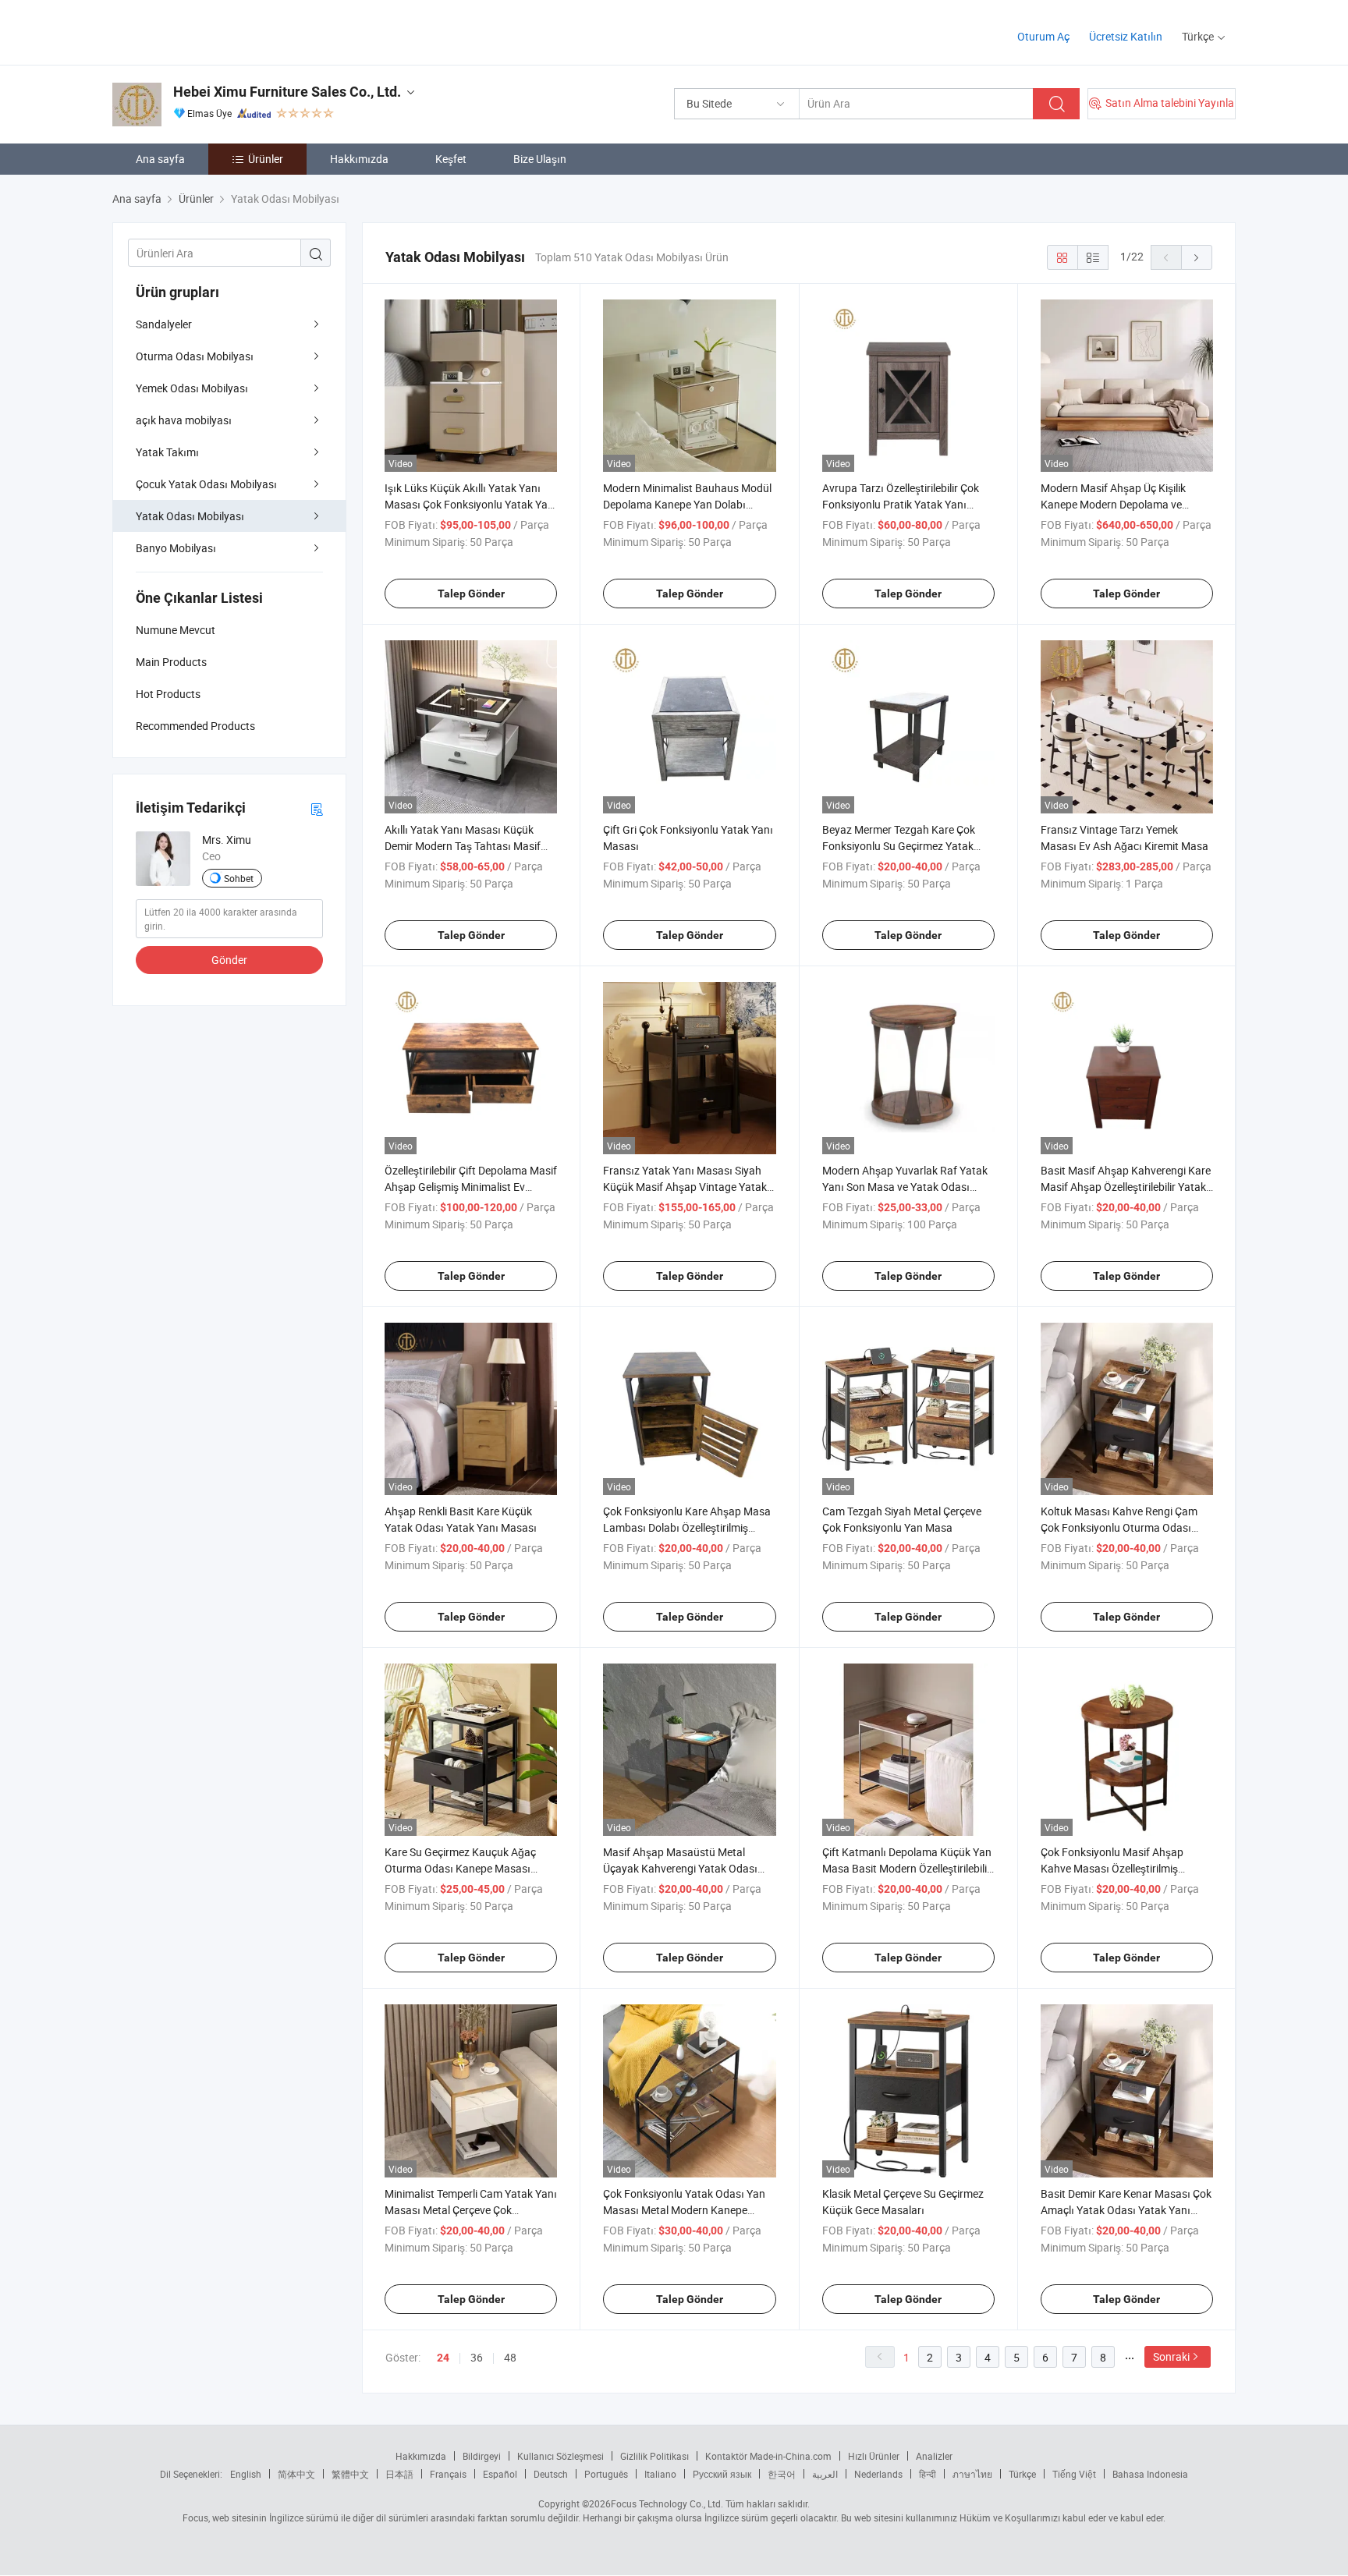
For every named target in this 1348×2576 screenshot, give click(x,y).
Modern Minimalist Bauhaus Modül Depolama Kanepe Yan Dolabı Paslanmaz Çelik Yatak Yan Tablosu (689, 504)
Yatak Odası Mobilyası (190, 516)
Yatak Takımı (167, 452)
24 (443, 2358)
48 (510, 2357)
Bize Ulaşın (540, 159)
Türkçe (1022, 2474)
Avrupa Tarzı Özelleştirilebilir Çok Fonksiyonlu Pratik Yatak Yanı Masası (901, 504)
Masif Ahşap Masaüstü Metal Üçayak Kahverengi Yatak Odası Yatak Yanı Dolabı (680, 1868)
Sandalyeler (164, 324)
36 (477, 2357)
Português (606, 2474)
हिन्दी (928, 2474)
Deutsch (551, 2474)
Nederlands (878, 2474)
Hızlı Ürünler (874, 2456)
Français (448, 2474)
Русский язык (722, 2474)
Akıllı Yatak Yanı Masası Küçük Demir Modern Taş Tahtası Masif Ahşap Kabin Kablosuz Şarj (463, 846)
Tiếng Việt (1074, 2474)
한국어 (782, 2474)
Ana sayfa (160, 159)
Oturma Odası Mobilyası (195, 356)
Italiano (660, 2474)
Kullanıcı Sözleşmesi (560, 2456)
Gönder (229, 960)
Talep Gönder (471, 594)
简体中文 (296, 2474)
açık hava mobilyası (184, 420)
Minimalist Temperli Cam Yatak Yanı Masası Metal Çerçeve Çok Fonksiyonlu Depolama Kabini (471, 2210)
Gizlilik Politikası (654, 2456)
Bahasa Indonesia (1150, 2474)
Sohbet (239, 878)
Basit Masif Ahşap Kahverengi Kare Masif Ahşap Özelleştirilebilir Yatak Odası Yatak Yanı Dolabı (1126, 1187)
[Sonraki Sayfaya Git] (1197, 257)
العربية (825, 2474)
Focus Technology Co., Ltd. (667, 2503)
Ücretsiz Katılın (1126, 36)
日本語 (399, 2474)
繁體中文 (350, 2474)
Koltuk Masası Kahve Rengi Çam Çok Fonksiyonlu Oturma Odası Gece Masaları (1119, 1527)
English (246, 2474)
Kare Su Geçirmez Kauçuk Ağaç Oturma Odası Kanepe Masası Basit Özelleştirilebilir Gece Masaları (470, 1868)
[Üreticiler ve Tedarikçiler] (213, 31)
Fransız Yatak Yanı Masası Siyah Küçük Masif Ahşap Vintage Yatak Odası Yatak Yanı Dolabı (685, 1187)
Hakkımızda (359, 159)
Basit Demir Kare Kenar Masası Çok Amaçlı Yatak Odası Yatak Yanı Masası (1126, 2210)
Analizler (934, 2456)
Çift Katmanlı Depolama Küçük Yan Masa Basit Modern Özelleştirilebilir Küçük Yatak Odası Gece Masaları (907, 1868)
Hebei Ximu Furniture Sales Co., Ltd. (287, 92)
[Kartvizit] (317, 808)
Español (500, 2474)
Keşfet (451, 159)
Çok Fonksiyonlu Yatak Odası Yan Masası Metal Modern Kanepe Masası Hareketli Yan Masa (684, 2210)
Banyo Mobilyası (176, 548)
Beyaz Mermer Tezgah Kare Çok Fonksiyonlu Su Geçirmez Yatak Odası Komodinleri (899, 846)
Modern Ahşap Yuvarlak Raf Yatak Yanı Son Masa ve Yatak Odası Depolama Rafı (905, 1187)
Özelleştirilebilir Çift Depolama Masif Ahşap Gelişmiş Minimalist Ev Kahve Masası (471, 1187)
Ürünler (266, 159)
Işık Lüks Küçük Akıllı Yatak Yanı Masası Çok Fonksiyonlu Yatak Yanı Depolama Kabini (471, 504)
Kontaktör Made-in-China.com (768, 2456)
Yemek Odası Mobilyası (192, 388)
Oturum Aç (1043, 36)
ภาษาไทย (972, 2474)
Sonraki (1171, 2356)
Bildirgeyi (482, 2456)
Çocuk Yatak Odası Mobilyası (206, 484)
